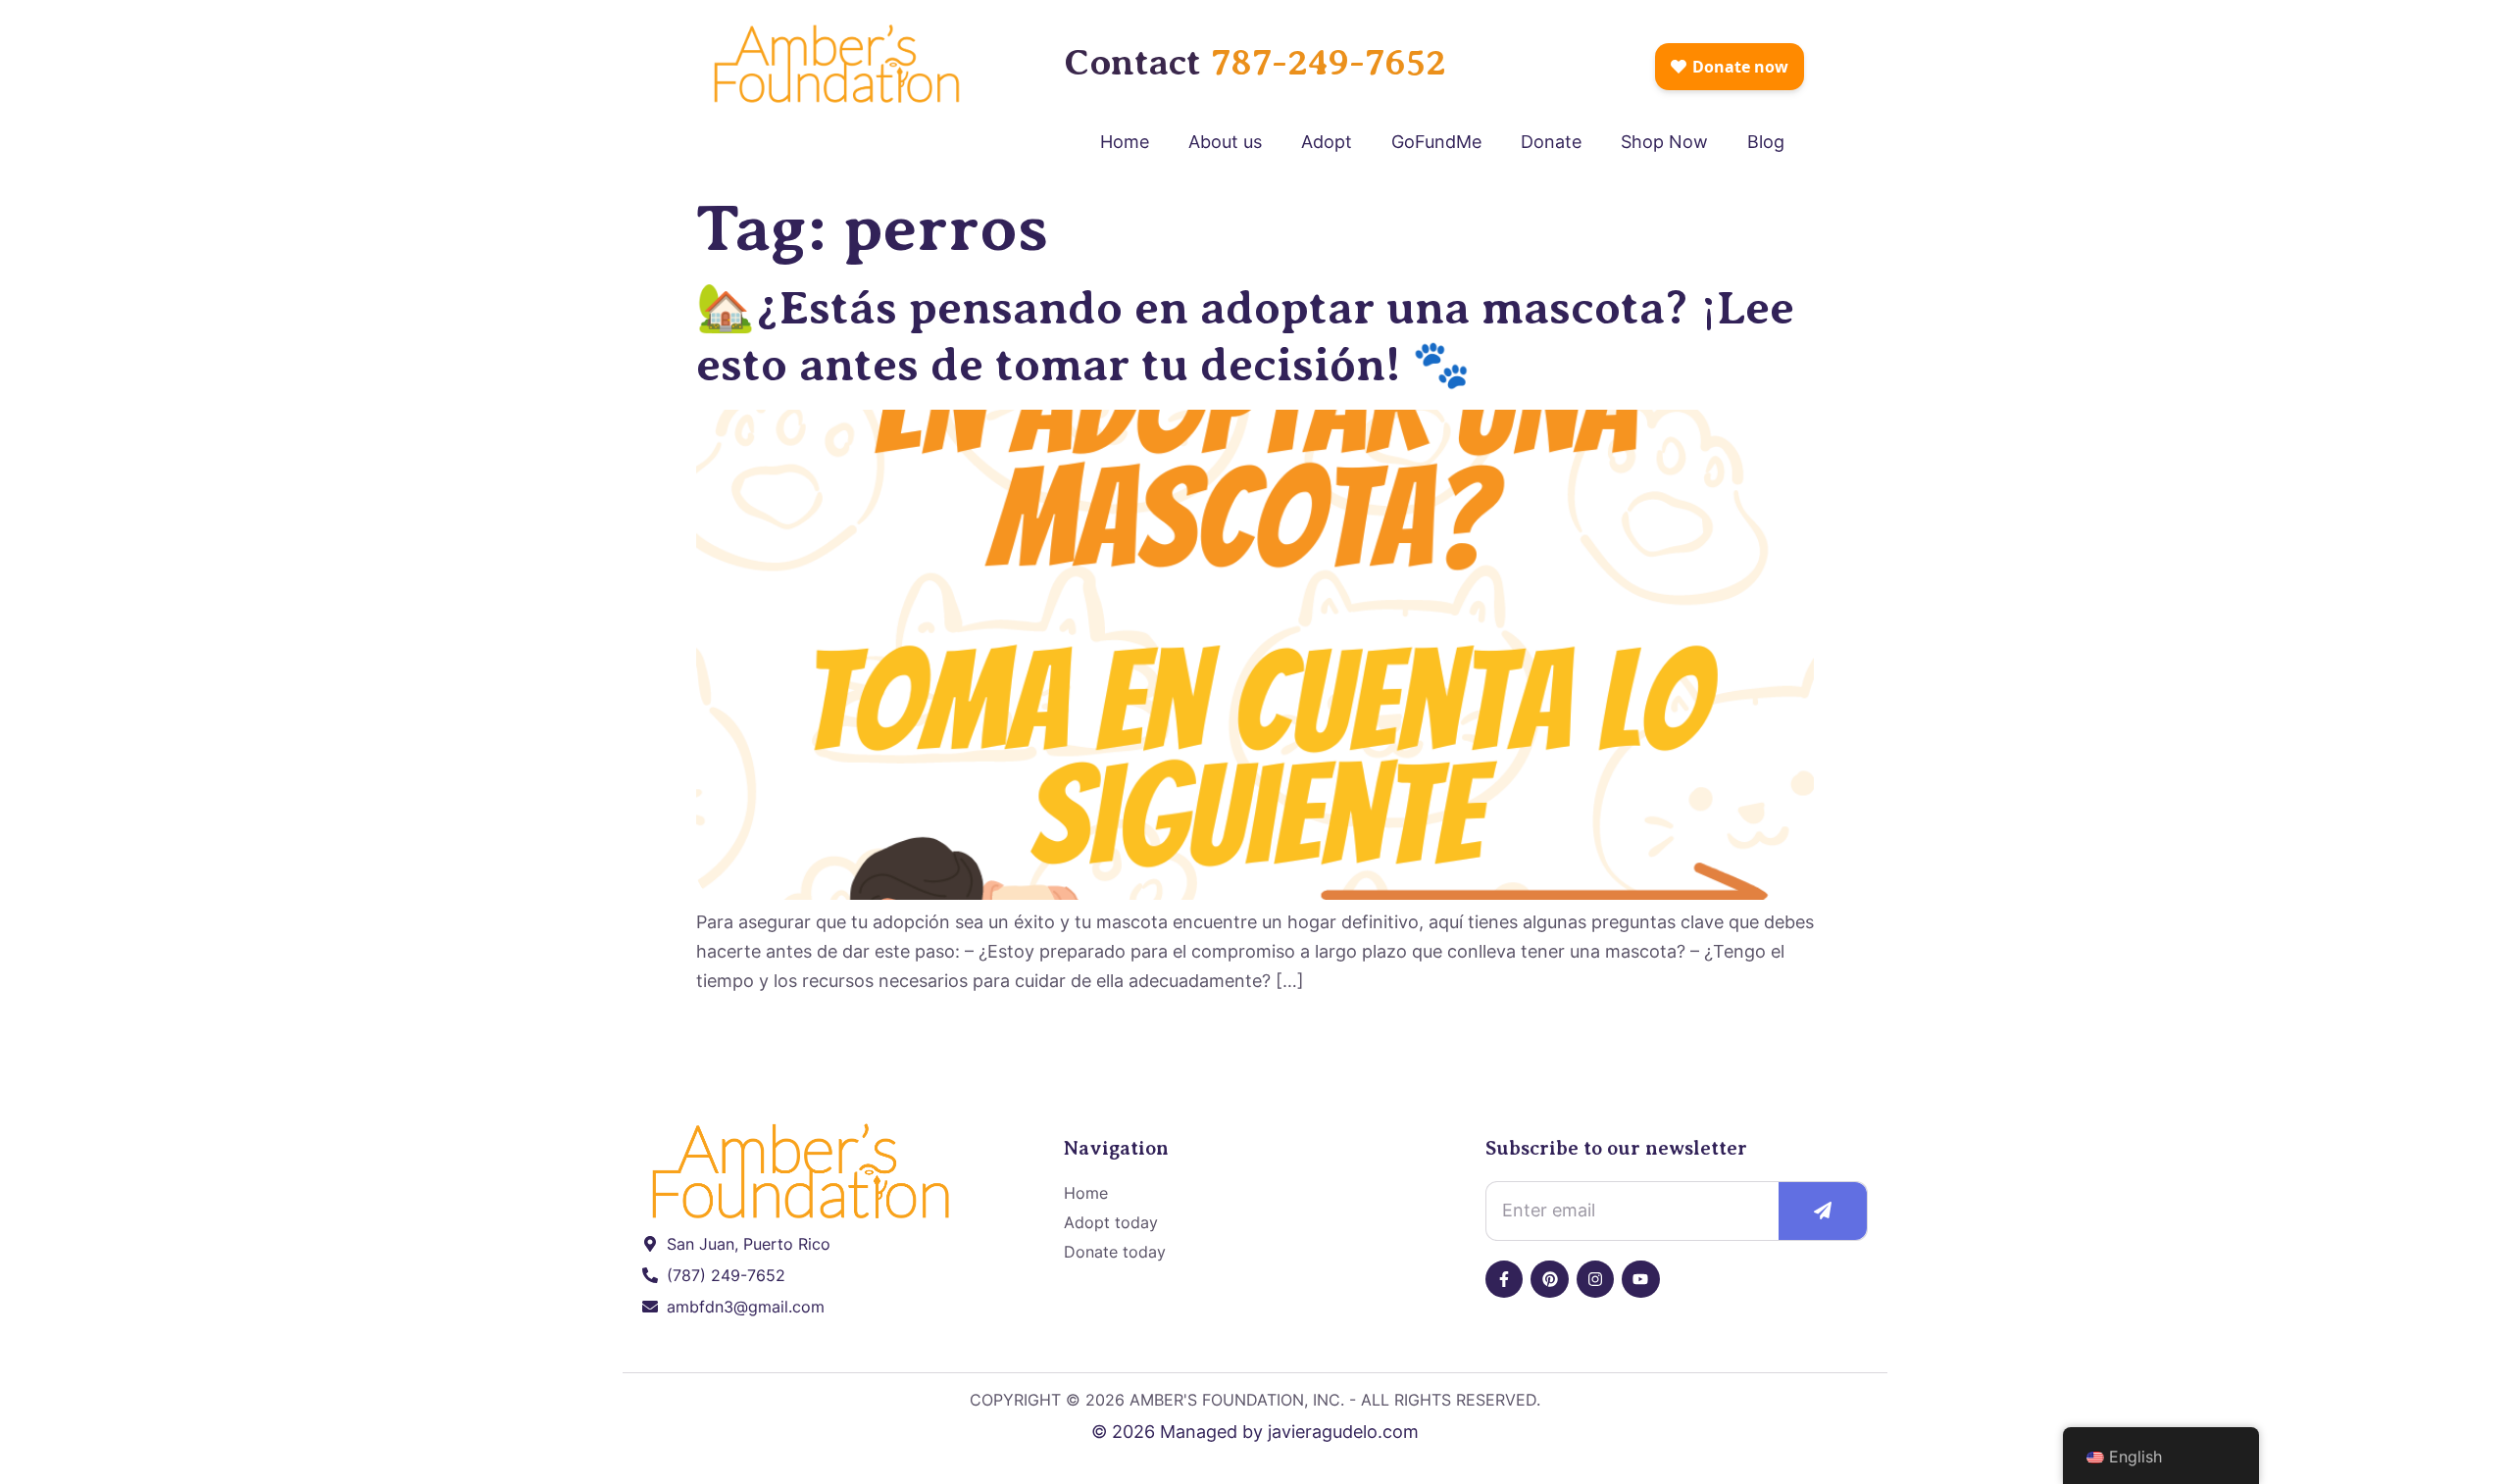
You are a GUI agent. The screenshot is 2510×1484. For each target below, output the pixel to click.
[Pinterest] (1549, 1279)
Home (1125, 142)
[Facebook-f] (1504, 1279)
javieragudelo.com (1343, 1432)
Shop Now (1664, 142)
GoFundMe (1436, 142)
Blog (1766, 142)
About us (1225, 142)
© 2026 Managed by (1180, 1432)
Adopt (1327, 142)
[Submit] (1822, 1211)
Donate (1551, 142)
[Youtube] (1640, 1279)
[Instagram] (1595, 1279)
